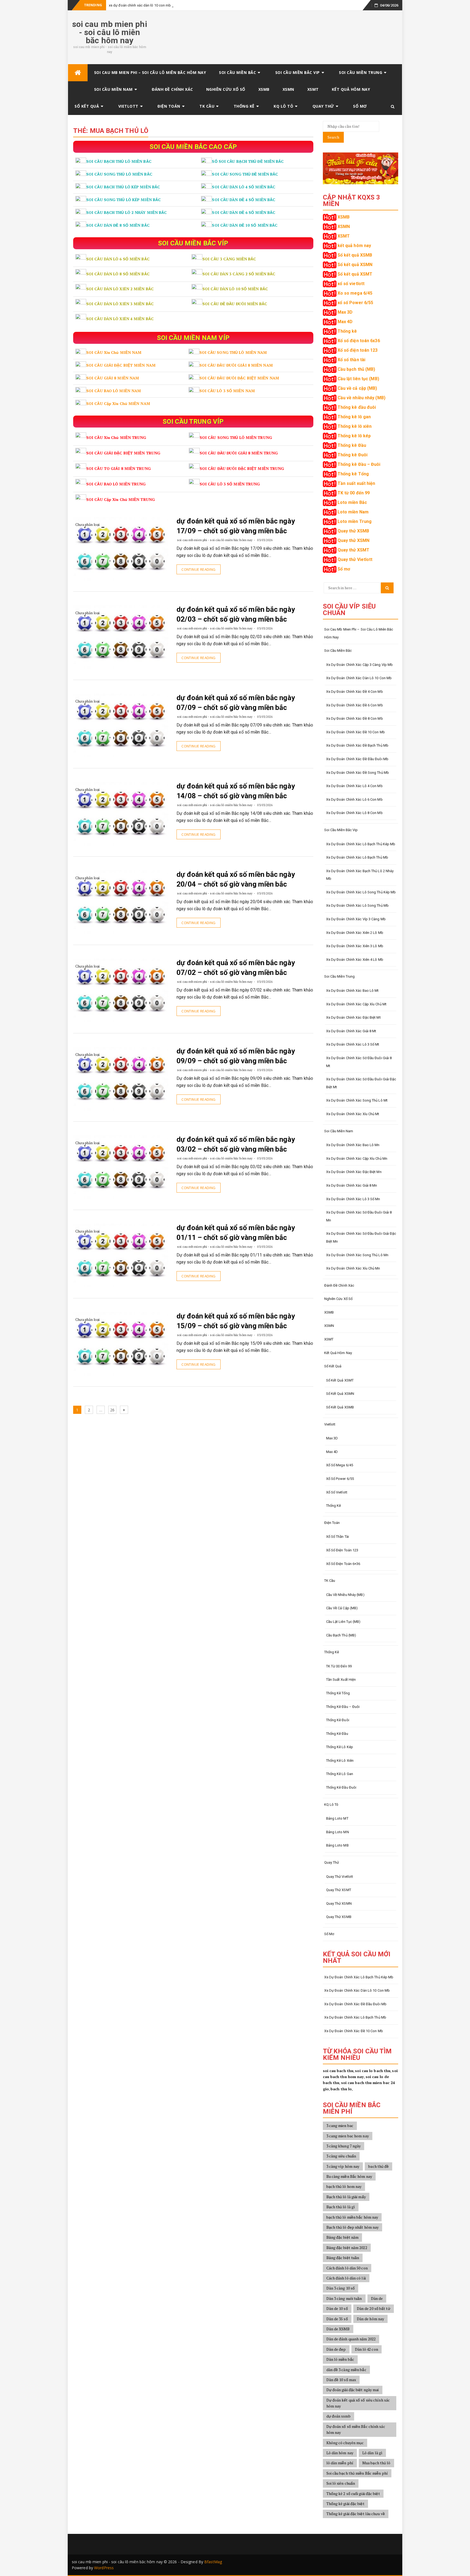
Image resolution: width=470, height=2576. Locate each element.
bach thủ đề (378, 2166)
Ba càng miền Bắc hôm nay (349, 2176)
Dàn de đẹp (336, 2349)
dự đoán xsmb (338, 2416)
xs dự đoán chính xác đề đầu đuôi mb (357, 759)
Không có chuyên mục (345, 2443)
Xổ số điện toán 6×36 (343, 1564)
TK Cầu (207, 106)
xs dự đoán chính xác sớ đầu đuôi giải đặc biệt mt (361, 1083)
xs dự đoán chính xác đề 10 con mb (355, 732)
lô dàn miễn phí (340, 2463)
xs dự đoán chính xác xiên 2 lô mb (355, 933)
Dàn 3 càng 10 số (341, 2288)
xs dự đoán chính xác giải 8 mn (352, 1185)
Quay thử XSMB (353, 531)
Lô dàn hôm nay (340, 2453)
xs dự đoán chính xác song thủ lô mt (357, 1100)
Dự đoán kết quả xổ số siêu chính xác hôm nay (358, 2403)
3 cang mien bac (340, 2126)
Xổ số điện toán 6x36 (359, 341)
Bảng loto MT (337, 1818)
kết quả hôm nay (354, 246)
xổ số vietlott (351, 284)
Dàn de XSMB (338, 2329)
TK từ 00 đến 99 (354, 493)
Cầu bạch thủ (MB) (356, 369)
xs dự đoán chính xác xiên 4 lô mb (355, 960)
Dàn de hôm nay (370, 2319)
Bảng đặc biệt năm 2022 (347, 2248)
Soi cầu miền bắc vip (298, 72)
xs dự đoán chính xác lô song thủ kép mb (361, 892)
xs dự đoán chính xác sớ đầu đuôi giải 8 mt (359, 1062)
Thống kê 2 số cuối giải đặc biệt (353, 2494)
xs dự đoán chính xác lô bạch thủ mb (357, 857)
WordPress (104, 2568)
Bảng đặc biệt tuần (343, 2258)
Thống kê (244, 106)
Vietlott (128, 106)
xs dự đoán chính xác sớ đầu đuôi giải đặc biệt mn (361, 1237)
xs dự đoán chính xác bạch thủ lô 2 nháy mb (360, 875)
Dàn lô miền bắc (340, 2359)
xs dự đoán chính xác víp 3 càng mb (356, 919)
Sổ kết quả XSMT (355, 274)
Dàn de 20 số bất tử (374, 2308)
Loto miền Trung (355, 521)
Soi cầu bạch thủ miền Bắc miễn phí (357, 2473)
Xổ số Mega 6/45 (340, 1465)
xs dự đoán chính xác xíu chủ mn (353, 1268)
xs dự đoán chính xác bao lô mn (353, 1145)
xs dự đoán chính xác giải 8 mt (351, 1031)
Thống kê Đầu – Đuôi (359, 464)
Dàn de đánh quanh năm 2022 (351, 2339)
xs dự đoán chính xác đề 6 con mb (355, 705)
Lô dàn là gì (372, 2453)
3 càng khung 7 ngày (344, 2146)
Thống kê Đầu (352, 445)
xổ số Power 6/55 (355, 303)
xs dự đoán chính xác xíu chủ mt (353, 1114)
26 (113, 1410)
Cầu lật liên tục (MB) (358, 379)
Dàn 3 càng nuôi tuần (344, 2298)
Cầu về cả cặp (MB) (357, 388)
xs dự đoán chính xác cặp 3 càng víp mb (360, 665)
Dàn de (377, 2298)
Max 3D (345, 312)
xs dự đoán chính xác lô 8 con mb (354, 813)
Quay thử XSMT (353, 550)
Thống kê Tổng (353, 474)
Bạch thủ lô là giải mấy (346, 2197)
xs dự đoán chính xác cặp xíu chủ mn (357, 1158)
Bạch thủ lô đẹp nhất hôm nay (353, 2227)
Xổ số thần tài (351, 360)
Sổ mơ (360, 106)
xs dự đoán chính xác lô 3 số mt (353, 1044)
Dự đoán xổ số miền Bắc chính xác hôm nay (356, 2429)
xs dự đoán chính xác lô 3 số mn (353, 1199)
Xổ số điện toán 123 (358, 350)
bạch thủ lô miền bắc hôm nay (352, 2217)
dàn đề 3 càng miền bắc (346, 2370)
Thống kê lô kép (354, 436)
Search (333, 137)
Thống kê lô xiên (355, 426)
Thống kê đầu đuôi (357, 407)
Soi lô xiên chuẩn (341, 2483)
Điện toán (169, 106)
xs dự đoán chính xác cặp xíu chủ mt (356, 1004)
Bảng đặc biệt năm (343, 2237)
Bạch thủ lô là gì (341, 2207)
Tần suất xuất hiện (356, 483)
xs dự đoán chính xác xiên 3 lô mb (355, 946)
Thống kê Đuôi (352, 455)
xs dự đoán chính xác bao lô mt (352, 991)
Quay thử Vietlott (355, 559)
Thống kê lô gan (354, 417)
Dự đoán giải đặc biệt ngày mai (353, 2390)
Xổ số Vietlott (337, 1492)
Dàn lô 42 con (367, 2349)
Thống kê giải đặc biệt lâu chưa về (356, 2514)
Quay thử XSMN (353, 540)
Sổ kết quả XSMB (355, 255)
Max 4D (345, 322)
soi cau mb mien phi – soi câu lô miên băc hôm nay (150, 72)
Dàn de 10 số (337, 2308)
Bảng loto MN (338, 1832)
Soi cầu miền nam (113, 89)
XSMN (288, 89)
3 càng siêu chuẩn (341, 2156)
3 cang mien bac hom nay (348, 2136)
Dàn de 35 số (337, 2319)
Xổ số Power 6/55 (340, 1479)
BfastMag (213, 2562)
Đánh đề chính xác (172, 89)
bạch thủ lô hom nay (344, 2186)
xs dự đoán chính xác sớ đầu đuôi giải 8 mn (359, 1216)
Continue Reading (198, 569)
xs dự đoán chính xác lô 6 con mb (354, 799)
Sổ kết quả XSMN (355, 265)
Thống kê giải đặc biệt (345, 2504)
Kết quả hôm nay (351, 89)
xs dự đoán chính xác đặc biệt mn (354, 1172)
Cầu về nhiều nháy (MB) (361, 398)
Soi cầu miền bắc (237, 72)
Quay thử (323, 106)
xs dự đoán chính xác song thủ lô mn (357, 1255)
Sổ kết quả (87, 106)
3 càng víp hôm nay (343, 2166)
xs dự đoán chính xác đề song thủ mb (358, 773)
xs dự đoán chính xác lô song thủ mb (358, 905)
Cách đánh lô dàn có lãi (346, 2278)
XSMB (264, 89)
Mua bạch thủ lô (376, 2463)
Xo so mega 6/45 (355, 293)
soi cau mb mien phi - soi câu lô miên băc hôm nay (110, 32)
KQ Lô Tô (283, 106)
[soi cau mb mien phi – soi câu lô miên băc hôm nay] (78, 73)
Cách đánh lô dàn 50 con (347, 2268)
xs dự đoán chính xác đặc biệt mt (353, 1017)
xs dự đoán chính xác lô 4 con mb (354, 786)
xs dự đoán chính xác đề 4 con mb (355, 692)
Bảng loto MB (337, 1845)
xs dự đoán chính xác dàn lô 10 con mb (140, 5)
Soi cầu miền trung (361, 72)
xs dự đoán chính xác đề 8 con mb (355, 718)
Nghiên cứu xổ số (226, 89)
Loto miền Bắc (352, 502)
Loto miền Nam (353, 512)
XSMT (313, 89)
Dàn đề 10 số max (341, 2380)
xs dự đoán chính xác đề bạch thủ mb (357, 745)
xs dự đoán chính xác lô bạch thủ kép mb (361, 844)
